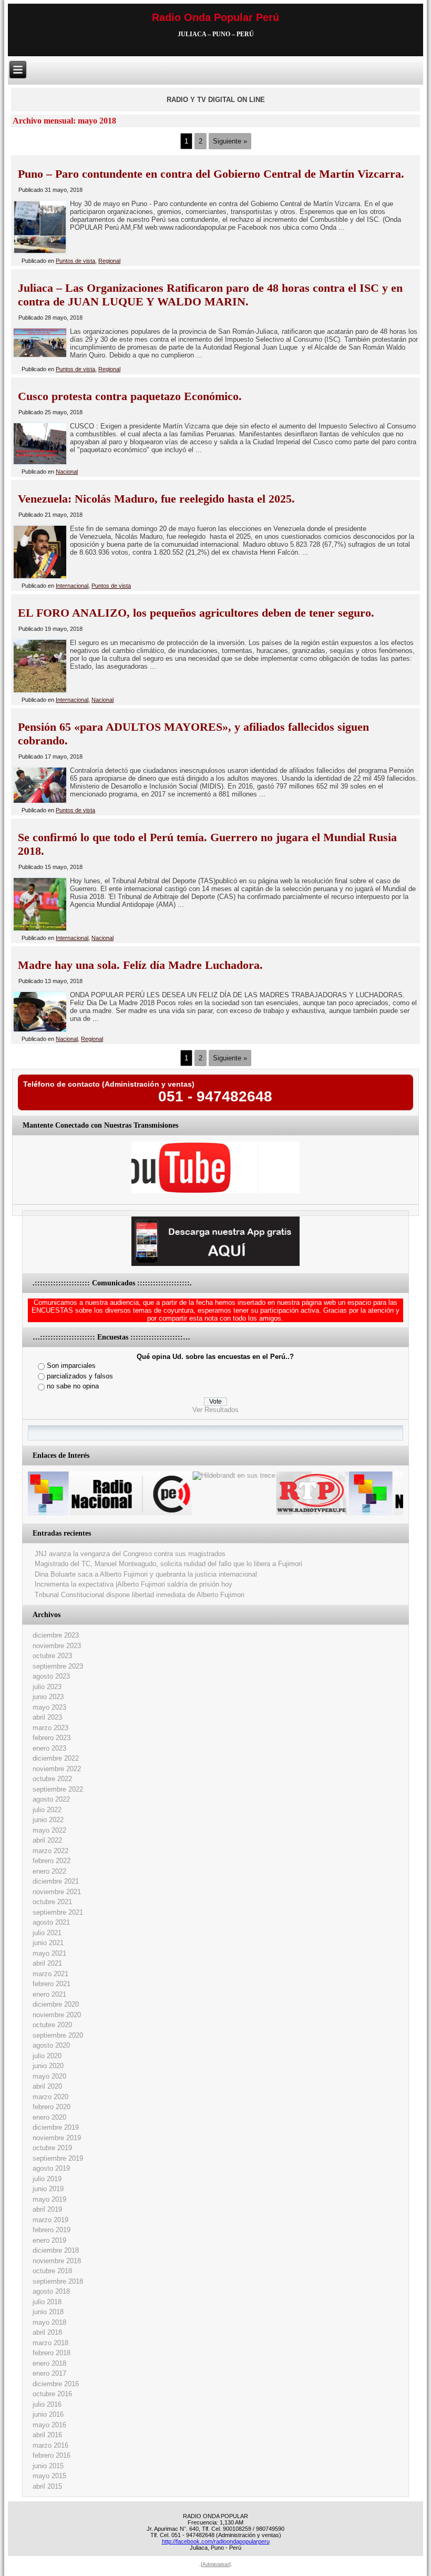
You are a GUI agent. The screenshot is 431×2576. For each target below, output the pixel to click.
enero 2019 (49, 2240)
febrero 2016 (52, 2455)
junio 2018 (48, 2312)
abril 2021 (47, 1963)
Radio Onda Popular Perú (215, 17)
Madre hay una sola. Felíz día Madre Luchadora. (140, 965)
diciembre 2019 (56, 2127)
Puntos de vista (75, 261)
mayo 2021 (49, 1953)
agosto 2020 (51, 2045)
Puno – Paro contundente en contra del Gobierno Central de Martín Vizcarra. (211, 174)
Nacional (67, 472)
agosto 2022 (51, 1799)
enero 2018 (49, 2363)
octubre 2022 (52, 1779)
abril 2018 (47, 2332)
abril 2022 (47, 1840)
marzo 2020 (50, 2097)
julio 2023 (47, 1687)
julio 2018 (47, 2302)
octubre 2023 (52, 1656)
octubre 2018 (52, 2271)
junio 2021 (48, 1943)
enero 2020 (49, 2117)
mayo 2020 (49, 2076)
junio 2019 (48, 2189)
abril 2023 (47, 1717)
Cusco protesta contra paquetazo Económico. (130, 396)
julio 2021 (47, 1933)
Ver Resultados (215, 1410)
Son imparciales (71, 1366)
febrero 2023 (52, 1738)
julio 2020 (47, 2056)
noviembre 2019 (57, 2138)
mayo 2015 (49, 2476)
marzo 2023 (50, 1728)
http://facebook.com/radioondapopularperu (216, 2541)
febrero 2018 (52, 2353)
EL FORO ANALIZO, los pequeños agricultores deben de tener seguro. (196, 613)
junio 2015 (48, 2466)
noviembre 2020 (57, 2015)
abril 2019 (47, 2209)
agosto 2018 (51, 2291)
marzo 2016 (50, 2445)
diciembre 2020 (56, 2004)
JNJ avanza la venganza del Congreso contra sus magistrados (130, 1554)
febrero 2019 (52, 2230)
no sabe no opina (73, 1386)
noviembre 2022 (57, 1769)
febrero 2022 (52, 1861)
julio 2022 (47, 1810)
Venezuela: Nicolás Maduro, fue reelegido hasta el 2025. (156, 499)
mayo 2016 (49, 2425)
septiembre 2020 (58, 2035)
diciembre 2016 (56, 2384)
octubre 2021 (52, 1902)
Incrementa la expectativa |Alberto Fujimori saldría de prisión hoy (134, 1584)
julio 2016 (47, 2404)
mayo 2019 (49, 2199)
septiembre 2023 (58, 1666)
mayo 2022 (49, 1830)
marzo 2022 (50, 1851)
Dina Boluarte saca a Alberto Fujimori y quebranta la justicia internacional (146, 1574)
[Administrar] (216, 2564)
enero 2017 (49, 2373)
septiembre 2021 (58, 1912)
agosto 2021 (51, 1922)
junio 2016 (48, 2414)
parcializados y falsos (80, 1376)
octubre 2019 (52, 2148)
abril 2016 (47, 2435)
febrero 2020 (52, 2107)
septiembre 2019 (58, 2158)
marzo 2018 (50, 2343)
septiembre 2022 (58, 1789)
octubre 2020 (52, 2025)
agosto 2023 (51, 1676)
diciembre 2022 (56, 1758)
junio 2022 (48, 1820)
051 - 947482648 (215, 1096)
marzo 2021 (50, 1974)
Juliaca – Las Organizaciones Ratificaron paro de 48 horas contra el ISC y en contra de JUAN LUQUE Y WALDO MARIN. (210, 295)
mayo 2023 (49, 1707)
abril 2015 (47, 2486)
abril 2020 (47, 2086)
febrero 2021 (52, 1984)
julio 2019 (47, 2179)
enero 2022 (49, 1871)
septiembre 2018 (58, 2281)
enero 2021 (49, 1994)
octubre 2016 (52, 2394)
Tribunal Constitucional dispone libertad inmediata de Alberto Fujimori (140, 1595)
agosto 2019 (51, 2168)
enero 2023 (49, 1748)
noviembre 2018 (57, 2261)
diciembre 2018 (56, 2250)
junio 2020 (48, 2066)
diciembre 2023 (56, 1635)
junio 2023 (48, 1697)
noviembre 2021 (57, 1892)
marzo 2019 (50, 2220)
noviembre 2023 (57, 1646)
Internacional (72, 586)
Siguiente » (230, 141)
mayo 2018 (49, 2322)
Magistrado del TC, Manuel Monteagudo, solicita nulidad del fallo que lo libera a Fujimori (168, 1564)
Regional (109, 261)
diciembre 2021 (56, 1881)
